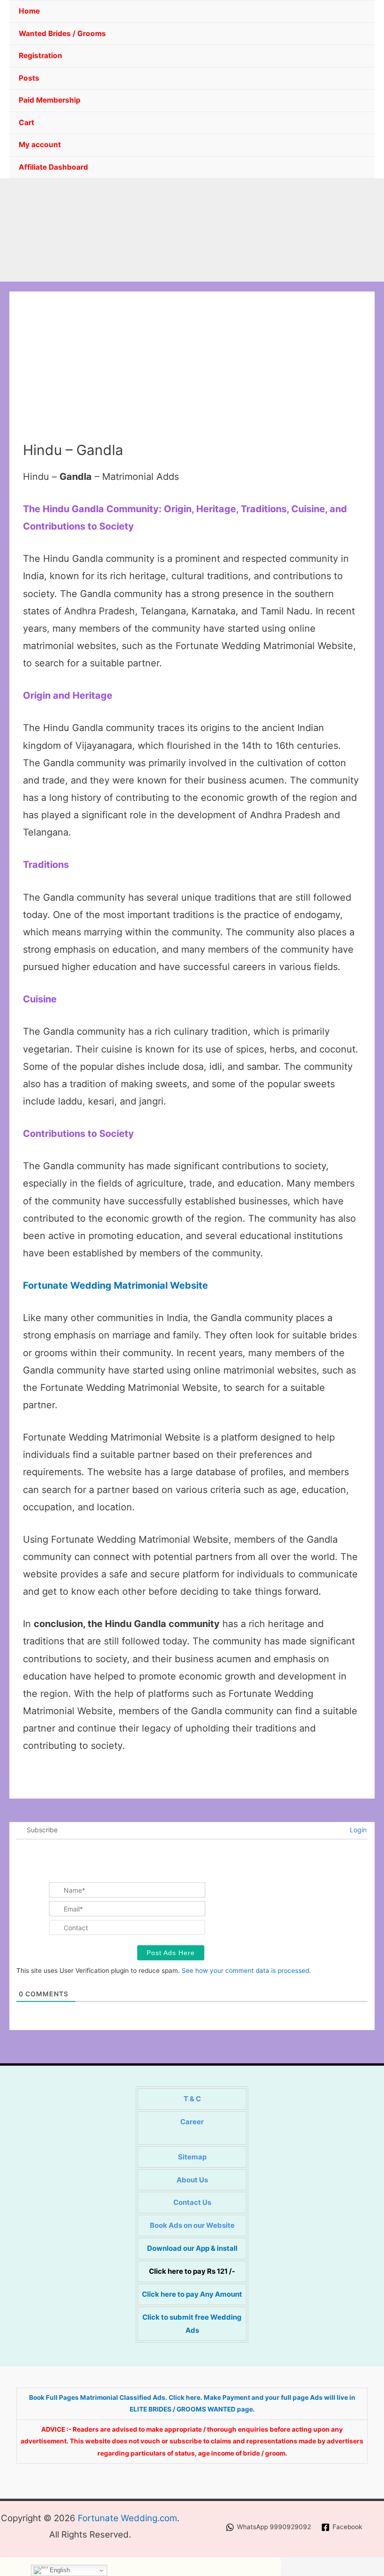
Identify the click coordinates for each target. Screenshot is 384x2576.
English (59, 2570)
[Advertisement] (192, 371)
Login (357, 1830)
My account (40, 145)
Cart (26, 123)
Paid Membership (50, 100)
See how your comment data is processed (245, 1971)
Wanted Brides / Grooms (62, 34)
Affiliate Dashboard (53, 167)
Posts (29, 78)
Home (29, 11)
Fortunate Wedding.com (127, 2518)
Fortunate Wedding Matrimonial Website (115, 1285)
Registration (41, 56)
